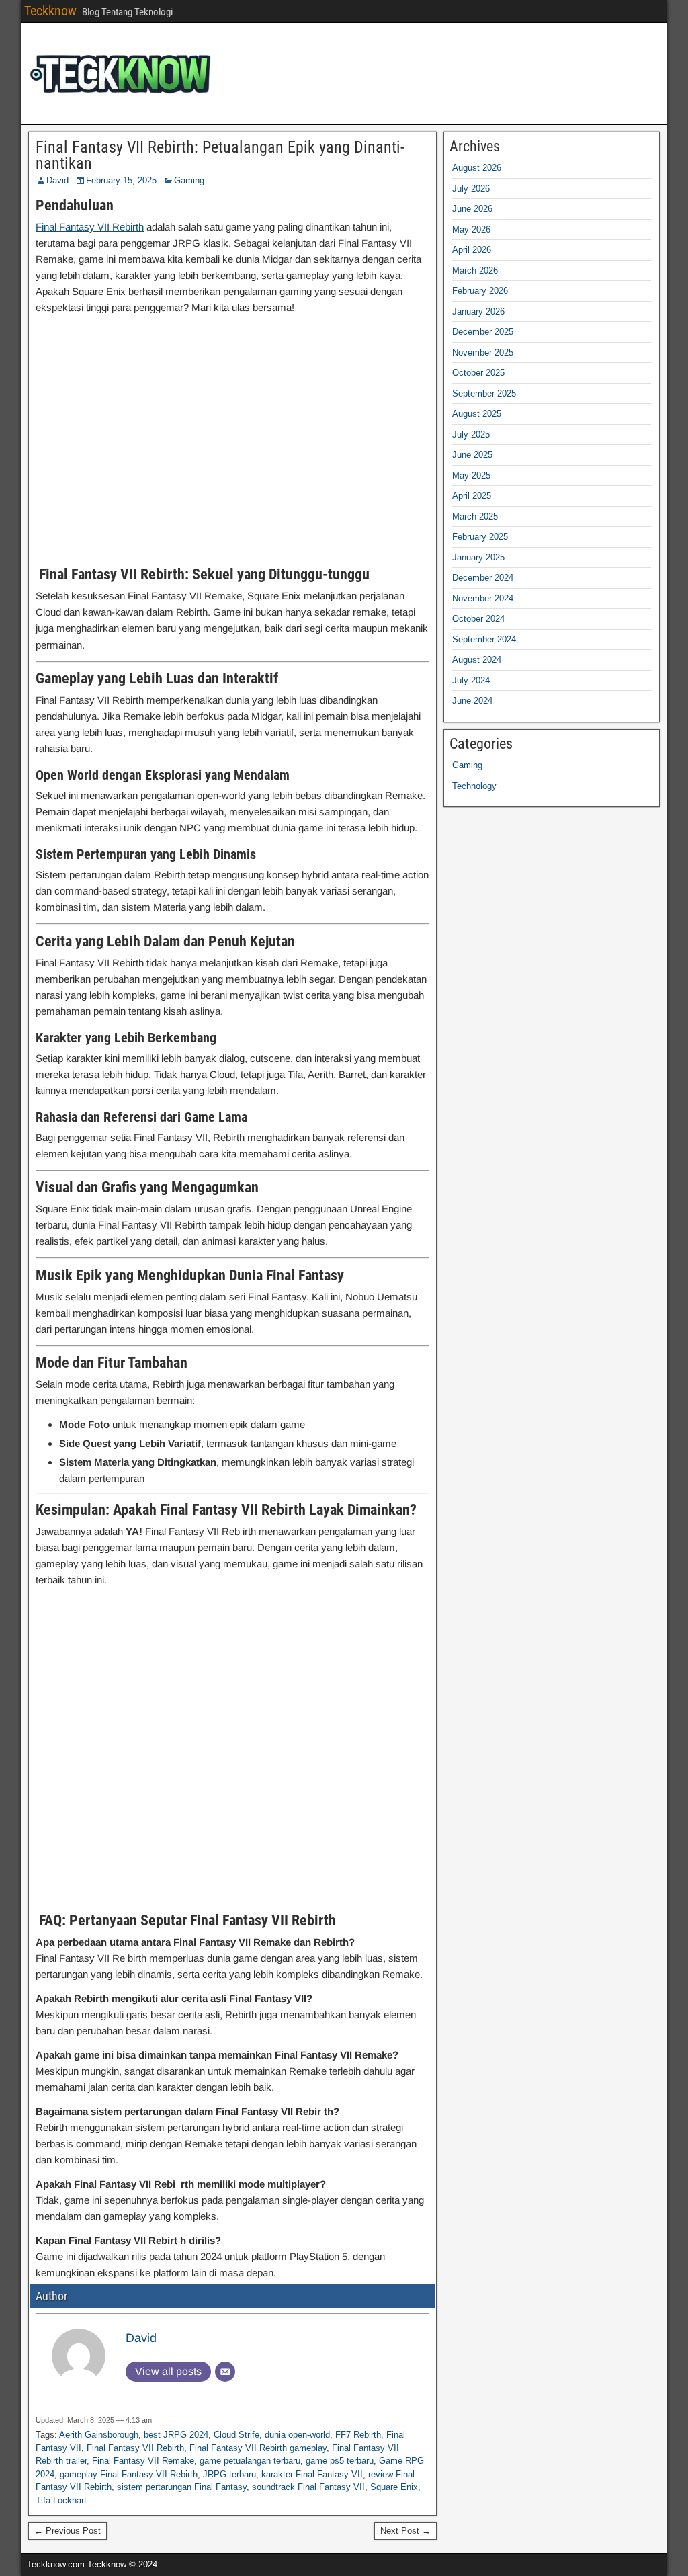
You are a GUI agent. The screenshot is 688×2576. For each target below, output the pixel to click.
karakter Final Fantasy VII (312, 2474)
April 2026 (472, 250)
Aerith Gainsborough (99, 2435)
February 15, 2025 (121, 180)
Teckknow (50, 11)
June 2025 (472, 455)
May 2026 (471, 230)
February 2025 (480, 537)
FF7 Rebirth (358, 2435)
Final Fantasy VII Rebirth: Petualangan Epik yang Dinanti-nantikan (220, 155)
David (57, 180)
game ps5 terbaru (340, 2461)
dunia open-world (297, 2435)
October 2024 (478, 619)
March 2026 (475, 271)
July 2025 (471, 434)
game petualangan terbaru (250, 2461)
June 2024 (472, 701)
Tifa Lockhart (61, 2500)
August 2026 (477, 168)
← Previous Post (68, 2531)
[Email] (225, 2372)
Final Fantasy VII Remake (143, 2461)
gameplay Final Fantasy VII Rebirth (129, 2474)
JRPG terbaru (229, 2474)
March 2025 (475, 516)
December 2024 (483, 578)
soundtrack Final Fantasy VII (308, 2487)
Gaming (189, 180)
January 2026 (478, 311)
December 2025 (483, 332)
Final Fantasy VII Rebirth (90, 227)
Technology (474, 786)
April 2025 (472, 496)
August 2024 (477, 660)
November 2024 (483, 598)
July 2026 (471, 189)
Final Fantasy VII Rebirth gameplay (258, 2448)
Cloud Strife (236, 2435)
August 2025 (477, 414)
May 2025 (471, 475)
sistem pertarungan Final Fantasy (182, 2487)
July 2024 (471, 680)
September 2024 (484, 639)
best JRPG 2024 (176, 2435)
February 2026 (480, 291)
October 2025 (478, 373)
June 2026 (472, 209)
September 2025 (484, 393)
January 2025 (478, 557)
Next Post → (405, 2531)
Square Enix (394, 2487)
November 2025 (483, 352)
